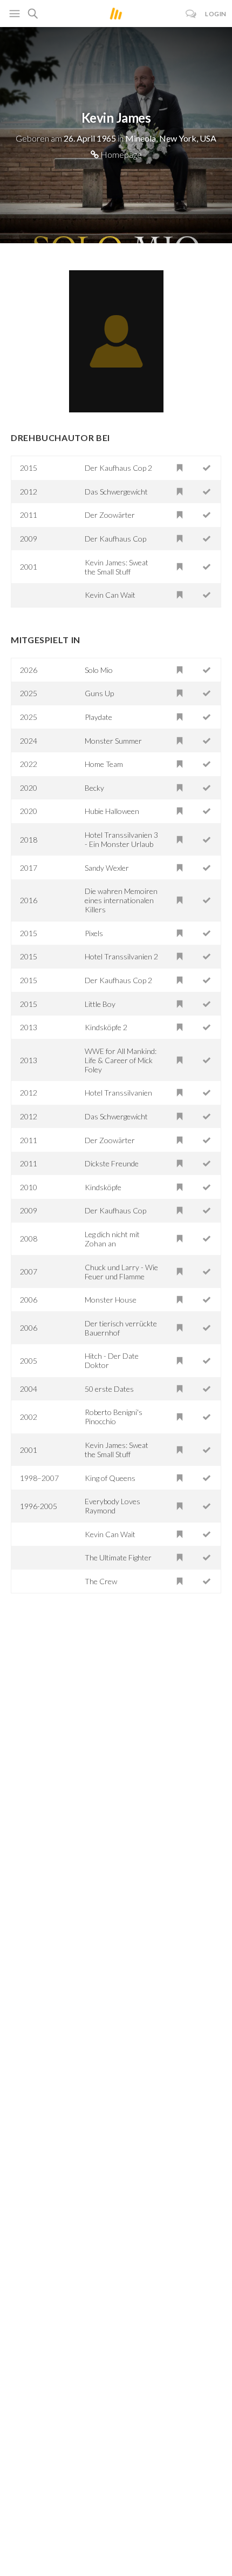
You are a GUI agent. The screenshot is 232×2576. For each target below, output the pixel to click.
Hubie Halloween (112, 811)
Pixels (94, 933)
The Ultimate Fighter (118, 1557)
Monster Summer (113, 741)
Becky (94, 788)
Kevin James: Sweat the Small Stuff (117, 567)
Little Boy (100, 1004)
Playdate (98, 717)
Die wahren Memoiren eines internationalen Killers (121, 900)
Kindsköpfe (103, 1187)
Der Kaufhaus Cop (115, 539)
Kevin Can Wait (110, 595)
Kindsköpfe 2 (106, 1027)
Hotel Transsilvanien (118, 1093)
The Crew (101, 1581)
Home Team (104, 764)
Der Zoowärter (110, 515)
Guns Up (99, 693)
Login (216, 14)
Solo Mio (99, 670)
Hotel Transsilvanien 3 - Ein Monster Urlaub (121, 839)
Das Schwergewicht (116, 492)
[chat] (191, 14)
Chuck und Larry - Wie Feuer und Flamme (121, 1272)
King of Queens (110, 1478)
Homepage (120, 154)
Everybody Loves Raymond (112, 1506)
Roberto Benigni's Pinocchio (114, 1417)
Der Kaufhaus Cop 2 (118, 468)
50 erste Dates (109, 1389)
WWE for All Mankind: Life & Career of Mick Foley (121, 1060)
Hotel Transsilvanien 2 (121, 956)
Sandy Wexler (107, 868)
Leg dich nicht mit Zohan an (112, 1239)
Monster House (111, 1300)
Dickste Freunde (112, 1163)
